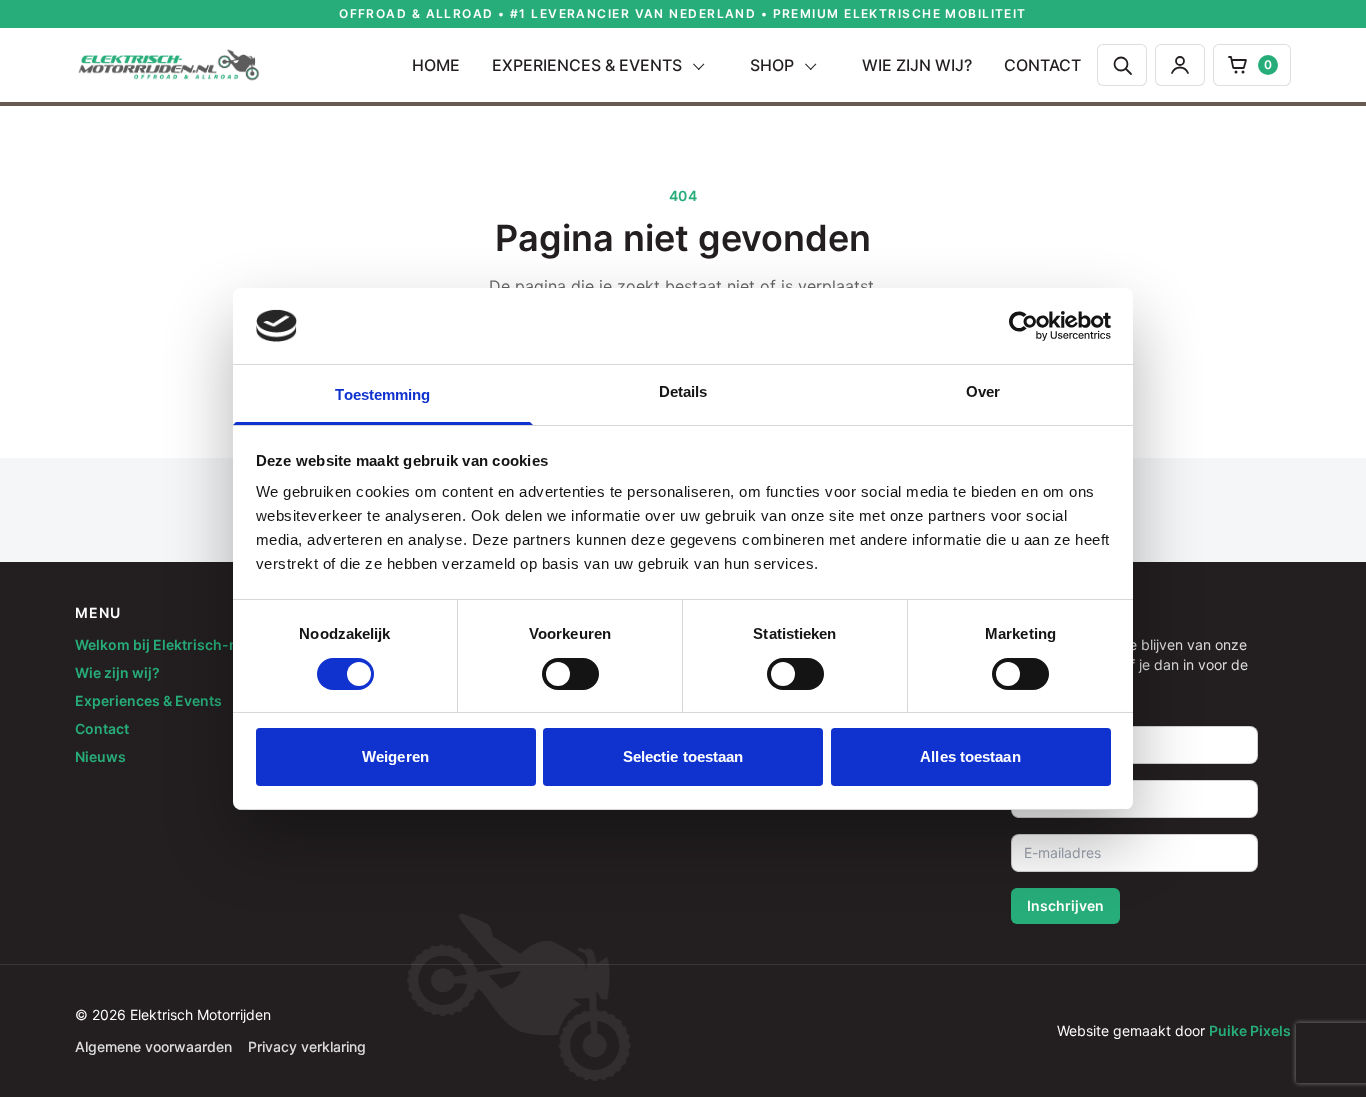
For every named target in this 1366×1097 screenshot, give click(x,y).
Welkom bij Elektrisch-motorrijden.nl (201, 644)
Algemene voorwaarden (153, 1046)
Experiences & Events (587, 65)
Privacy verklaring (307, 1046)
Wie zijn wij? (917, 65)
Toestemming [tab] (382, 394)
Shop (772, 65)
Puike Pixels (1250, 1030)
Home (436, 65)
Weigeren (395, 756)
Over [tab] (983, 391)
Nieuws (100, 756)
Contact (1042, 65)
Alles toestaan (970, 756)
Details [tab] (683, 391)
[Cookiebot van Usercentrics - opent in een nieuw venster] (1023, 326)
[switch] (570, 674)
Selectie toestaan (683, 756)
